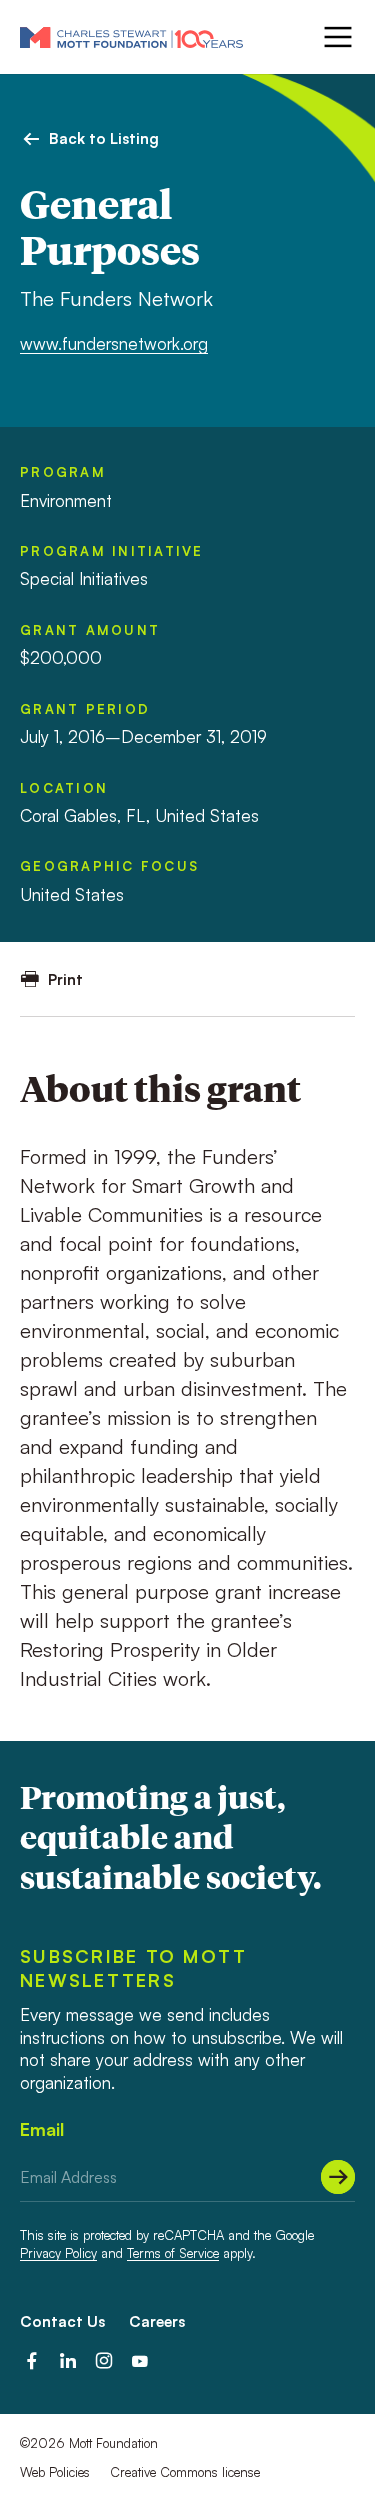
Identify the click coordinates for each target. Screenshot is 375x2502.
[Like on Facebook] (32, 2361)
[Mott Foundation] (131, 37)
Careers (157, 2321)
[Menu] (336, 37)
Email (42, 2129)
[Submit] (338, 2177)
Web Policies (55, 2472)
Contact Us (62, 2321)
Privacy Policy (58, 2253)
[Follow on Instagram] (104, 2361)
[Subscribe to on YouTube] (140, 2361)
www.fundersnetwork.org (114, 343)
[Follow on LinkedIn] (68, 2361)
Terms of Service (173, 2253)
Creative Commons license (185, 2472)
